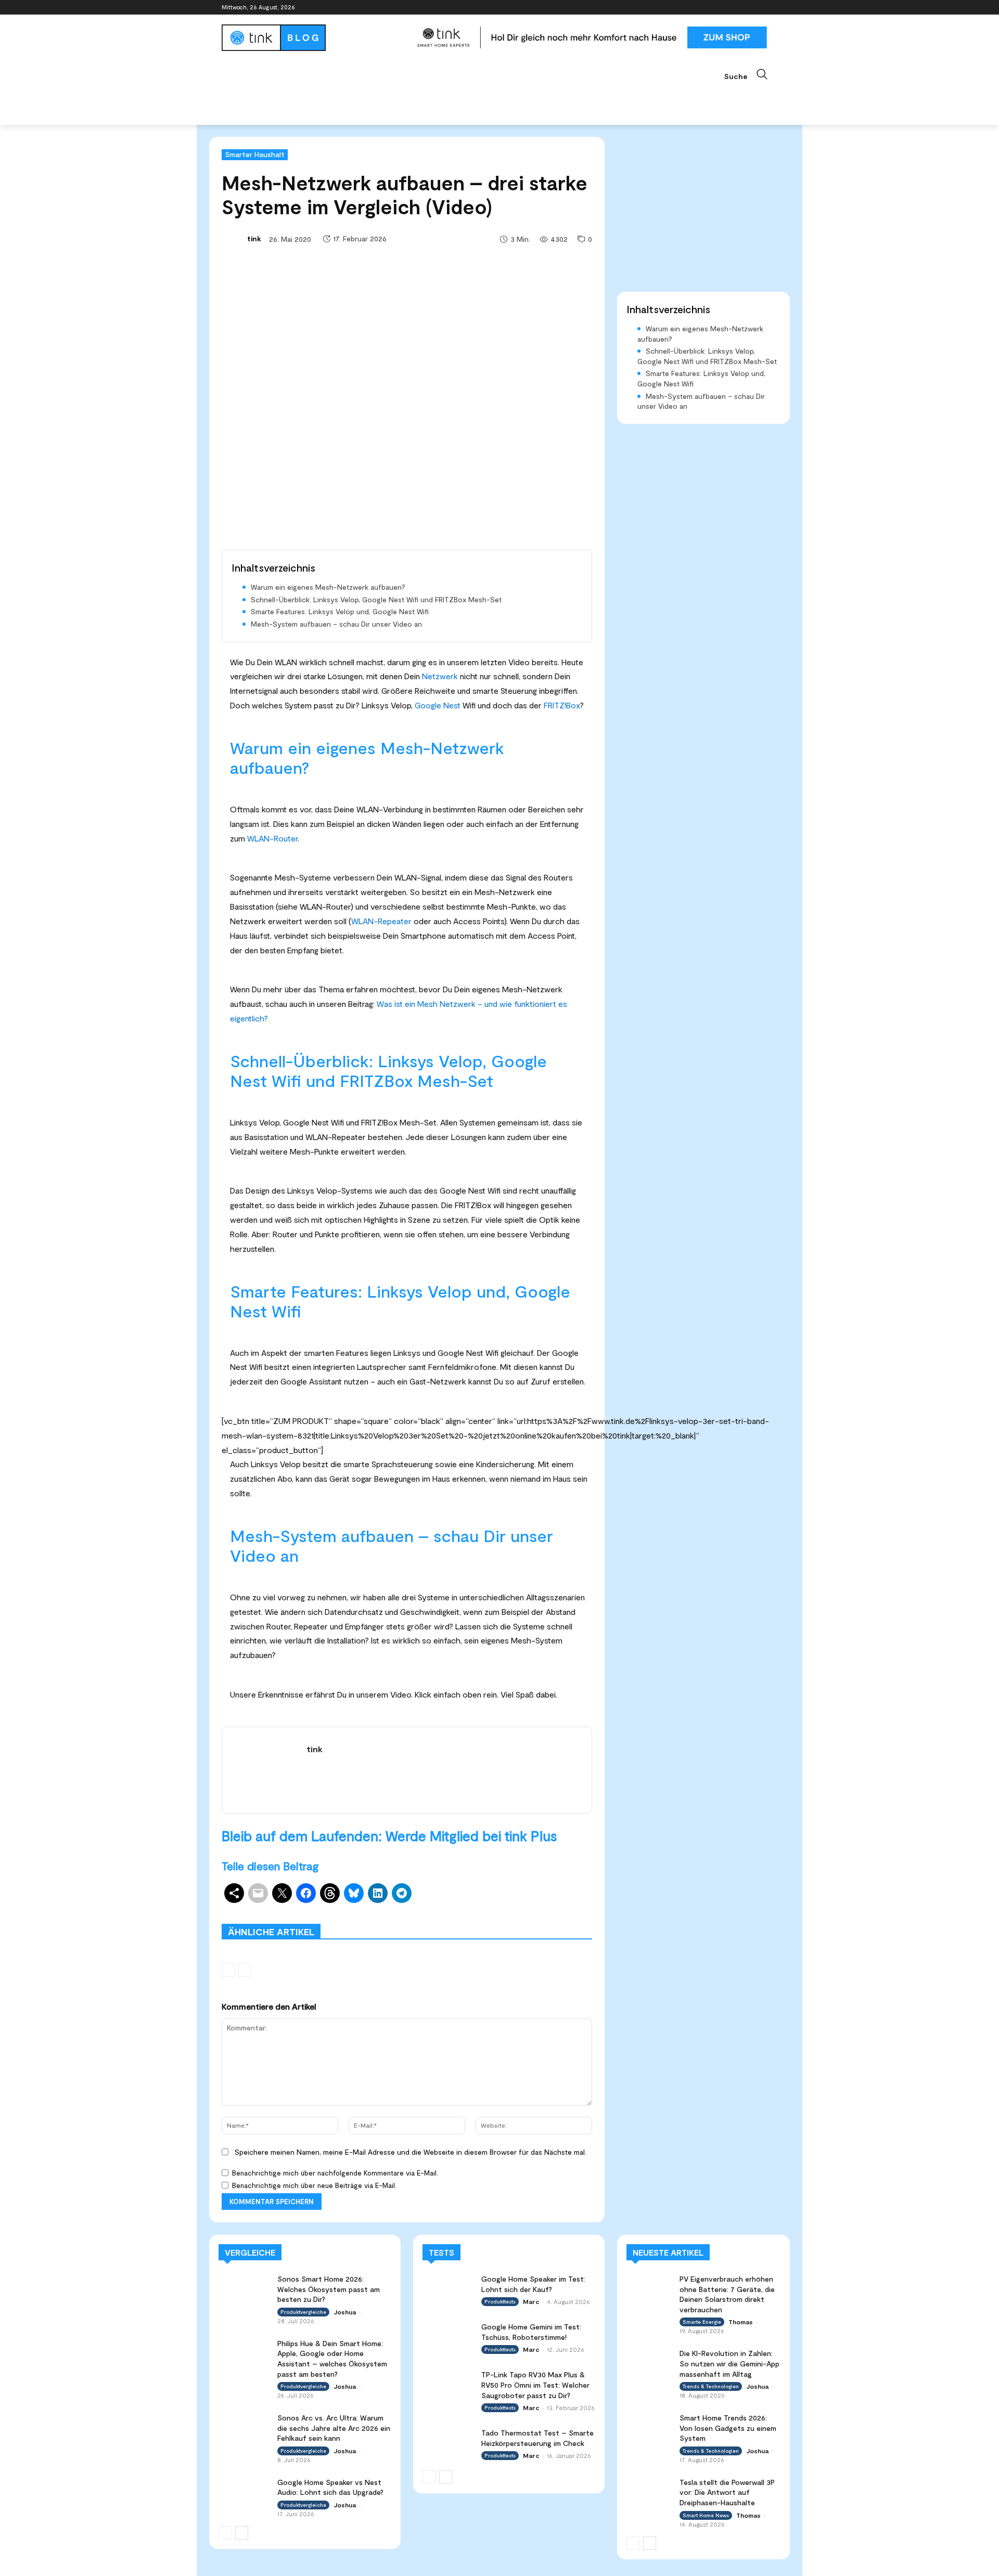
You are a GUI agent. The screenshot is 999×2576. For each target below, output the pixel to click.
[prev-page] (228, 1970)
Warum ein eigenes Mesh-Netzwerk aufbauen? (328, 587)
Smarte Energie (702, 2322)
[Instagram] (728, 8)
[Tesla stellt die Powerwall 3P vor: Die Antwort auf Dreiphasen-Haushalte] (650, 2490)
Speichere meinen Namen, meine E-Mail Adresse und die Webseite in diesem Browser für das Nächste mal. (411, 2152)
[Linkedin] (743, 8)
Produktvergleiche (563, 1909)
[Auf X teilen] (282, 1893)
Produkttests (496, 1909)
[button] (751, 74)
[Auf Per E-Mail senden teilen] (258, 1893)
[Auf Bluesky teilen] (354, 1893)
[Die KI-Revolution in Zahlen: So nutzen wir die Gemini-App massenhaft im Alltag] (650, 2361)
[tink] (234, 239)
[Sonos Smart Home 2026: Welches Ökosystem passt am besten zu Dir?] (245, 2288)
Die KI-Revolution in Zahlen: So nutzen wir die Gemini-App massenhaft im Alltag (729, 2363)
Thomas (741, 2322)
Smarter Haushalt (255, 154)
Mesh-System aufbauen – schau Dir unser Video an (336, 624)
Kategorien (441, 1909)
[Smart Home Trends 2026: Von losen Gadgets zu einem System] (650, 2425)
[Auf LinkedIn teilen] (378, 1893)
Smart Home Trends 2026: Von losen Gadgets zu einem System (728, 2428)
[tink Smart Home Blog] (314, 38)
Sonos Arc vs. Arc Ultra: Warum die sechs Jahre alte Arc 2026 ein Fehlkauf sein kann (334, 2428)
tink (254, 238)
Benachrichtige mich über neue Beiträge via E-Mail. (314, 2185)
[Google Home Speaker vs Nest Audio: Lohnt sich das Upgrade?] (245, 2491)
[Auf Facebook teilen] (306, 1893)
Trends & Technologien (711, 2386)
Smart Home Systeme (373, 1909)
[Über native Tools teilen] (234, 1893)
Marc (531, 2301)
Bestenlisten (453, 1916)
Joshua (345, 2312)
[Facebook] (714, 8)
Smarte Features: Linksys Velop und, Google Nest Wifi (340, 611)
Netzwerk (440, 676)
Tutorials (503, 1916)
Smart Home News (562, 1916)
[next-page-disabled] (245, 1970)
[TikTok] (757, 8)
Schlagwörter (301, 1909)
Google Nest (438, 705)
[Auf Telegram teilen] (402, 1893)
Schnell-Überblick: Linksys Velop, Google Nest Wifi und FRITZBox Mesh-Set (376, 599)
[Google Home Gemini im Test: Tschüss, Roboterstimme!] (449, 2336)
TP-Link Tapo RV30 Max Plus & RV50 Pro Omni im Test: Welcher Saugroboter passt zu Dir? (535, 2385)
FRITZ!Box (562, 705)
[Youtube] (771, 8)
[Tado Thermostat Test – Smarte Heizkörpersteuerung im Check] (449, 2442)
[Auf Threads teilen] (330, 1893)
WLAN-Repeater (381, 921)
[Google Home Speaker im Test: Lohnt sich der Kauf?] (449, 2288)
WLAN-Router (272, 838)
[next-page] (242, 2533)
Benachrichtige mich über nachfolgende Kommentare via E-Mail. (335, 2173)
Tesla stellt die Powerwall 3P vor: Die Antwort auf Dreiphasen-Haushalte (727, 2492)
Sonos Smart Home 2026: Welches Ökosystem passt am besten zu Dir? (329, 2289)
